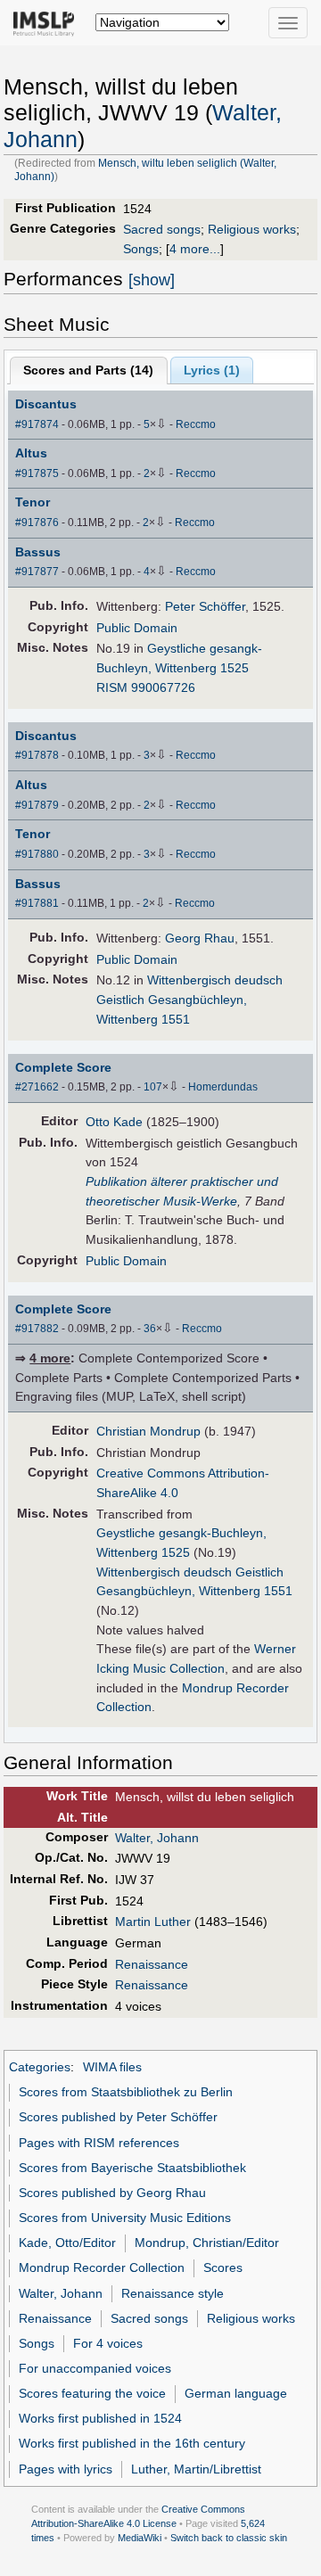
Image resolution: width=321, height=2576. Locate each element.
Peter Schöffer (205, 606)
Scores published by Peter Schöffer (118, 2117)
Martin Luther (153, 1922)
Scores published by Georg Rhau (112, 2193)
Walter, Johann (157, 1838)
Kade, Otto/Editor (67, 2243)
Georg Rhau (200, 938)
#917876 (37, 523)
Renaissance (152, 1964)
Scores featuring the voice (92, 2393)
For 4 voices (108, 2343)
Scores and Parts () (88, 370)
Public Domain (137, 628)
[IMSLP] (48, 22)
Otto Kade (114, 1122)
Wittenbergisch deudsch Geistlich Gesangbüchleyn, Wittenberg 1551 (189, 999)
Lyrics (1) (212, 370)
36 (150, 1329)
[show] (152, 280)
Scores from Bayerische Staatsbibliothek (132, 2168)
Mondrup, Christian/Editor (207, 2243)
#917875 (37, 473)
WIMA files (112, 2067)
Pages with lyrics (66, 2469)
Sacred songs (162, 229)
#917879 (37, 805)
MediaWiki (140, 2538)
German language (236, 2393)
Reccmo (196, 424)
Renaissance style (173, 2293)
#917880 (37, 854)
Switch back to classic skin (229, 2538)
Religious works (252, 229)
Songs (141, 249)
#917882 (37, 1329)
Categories (40, 2067)
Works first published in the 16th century (132, 2443)
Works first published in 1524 (100, 2418)
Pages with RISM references (99, 2143)
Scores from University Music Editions (125, 2218)
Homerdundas (223, 1087)
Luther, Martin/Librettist (196, 2469)
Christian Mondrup (148, 1431)
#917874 (37, 424)
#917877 (37, 572)
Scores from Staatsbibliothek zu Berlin (126, 2092)
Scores (223, 2267)
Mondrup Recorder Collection (102, 2267)
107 (153, 1087)
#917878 (37, 755)
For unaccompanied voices (95, 2368)
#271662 (37, 1087)
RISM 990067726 (146, 687)
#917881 (37, 903)
